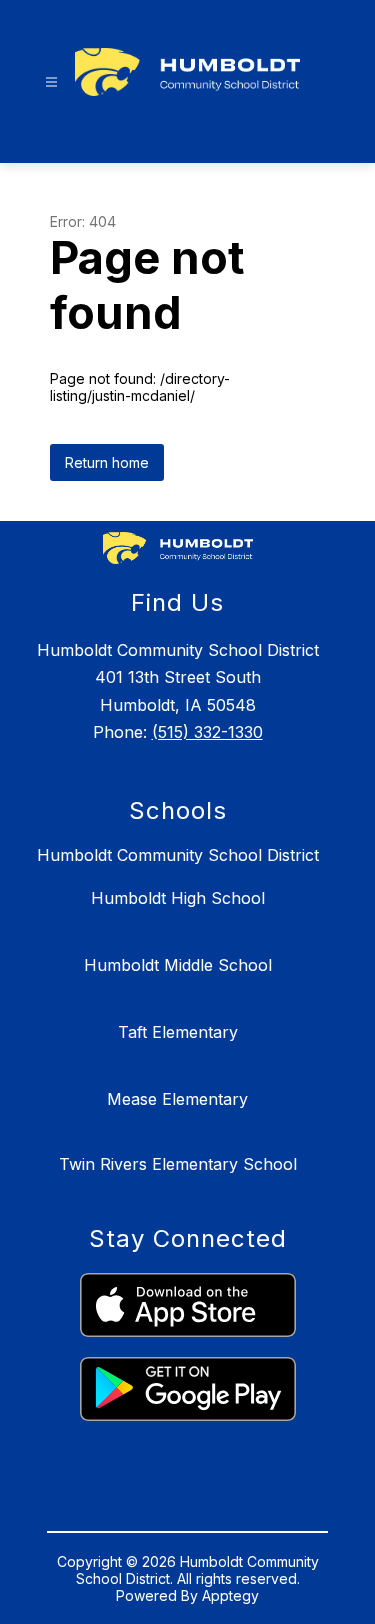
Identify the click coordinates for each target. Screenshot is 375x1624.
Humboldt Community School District (178, 855)
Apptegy (230, 1595)
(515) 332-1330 (207, 732)
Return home (107, 462)
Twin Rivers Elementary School (178, 1164)
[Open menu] (51, 82)
